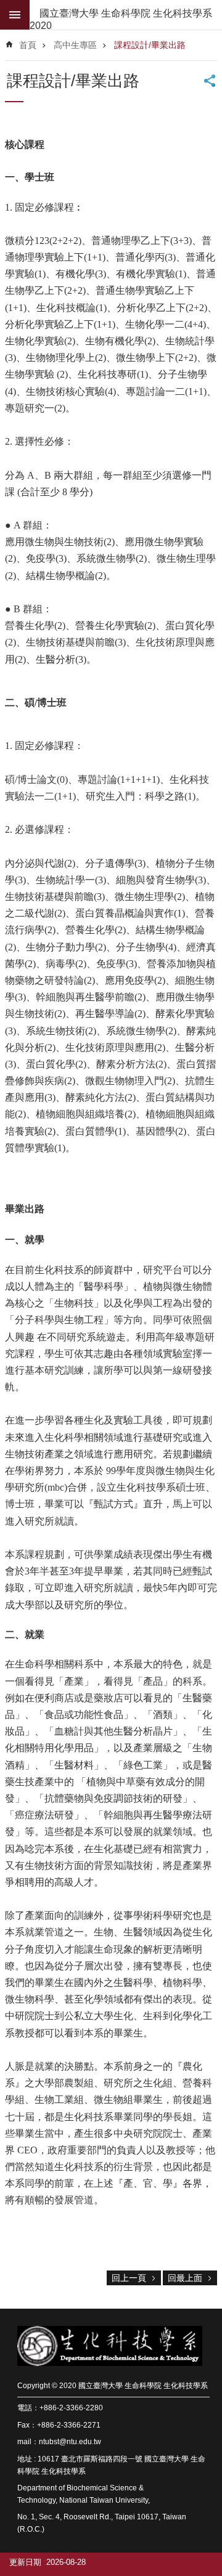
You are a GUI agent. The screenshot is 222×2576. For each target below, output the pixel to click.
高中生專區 (75, 45)
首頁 (28, 45)
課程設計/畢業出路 (150, 45)
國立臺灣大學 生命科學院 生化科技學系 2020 (121, 19)
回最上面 (185, 2278)
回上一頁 (129, 2278)
